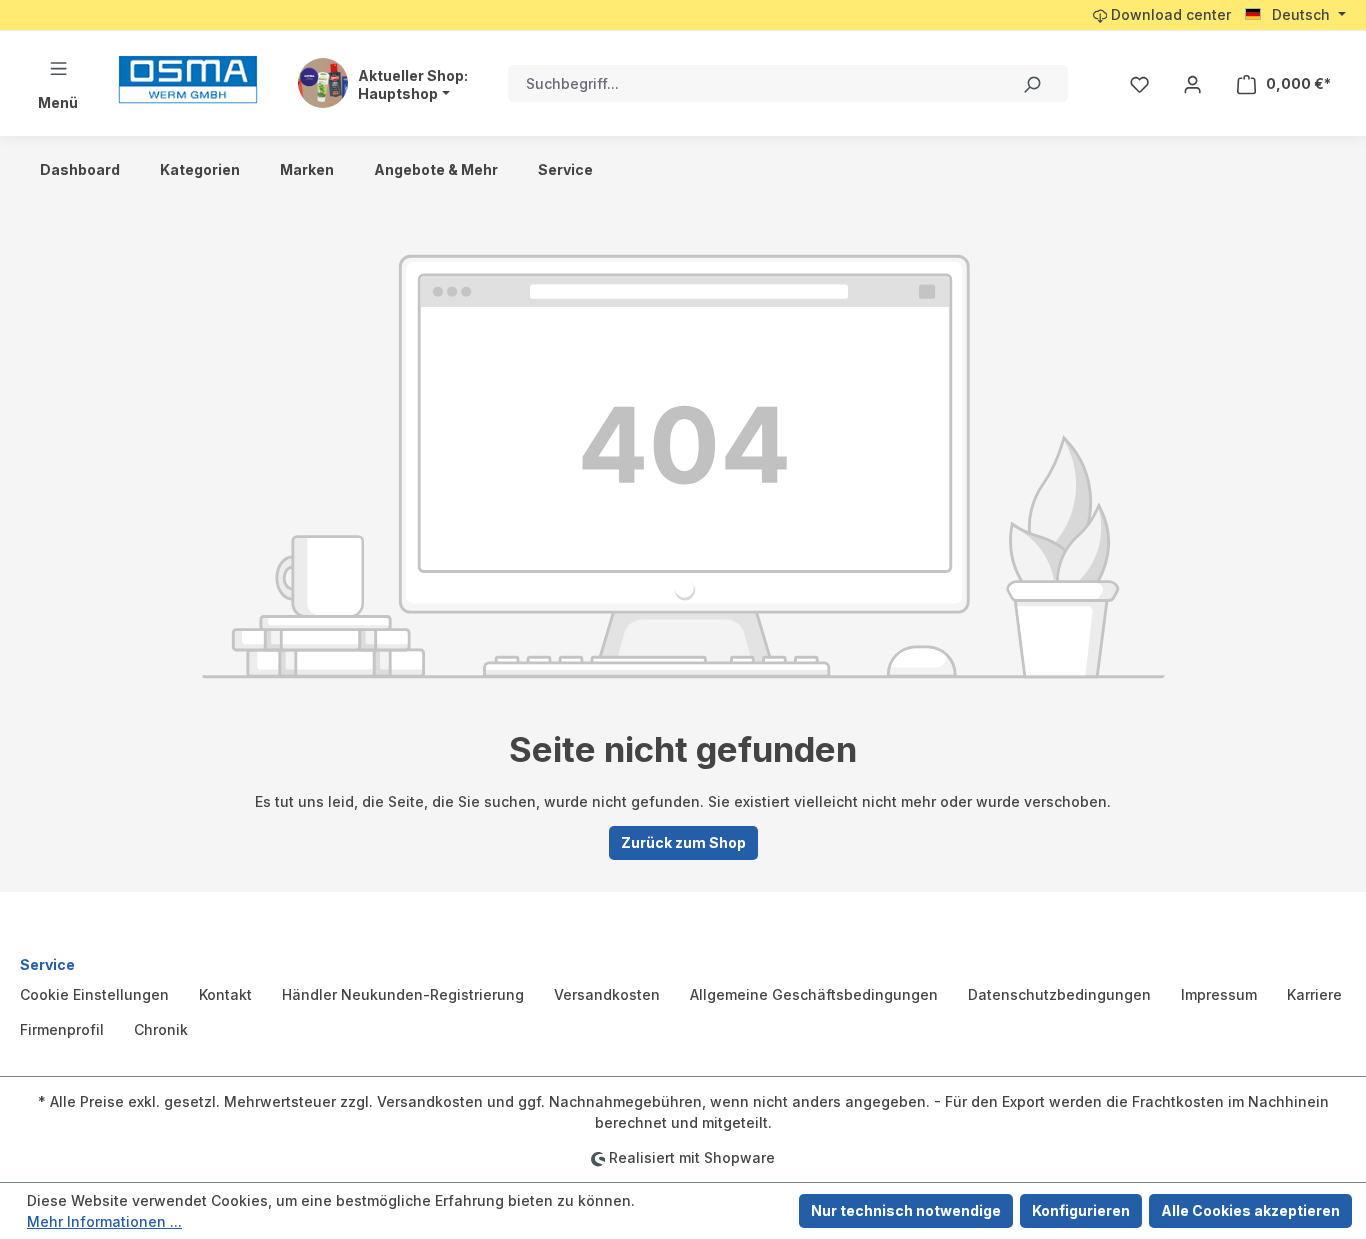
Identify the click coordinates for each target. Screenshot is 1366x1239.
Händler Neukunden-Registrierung (403, 994)
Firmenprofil (62, 1029)
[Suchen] (1031, 83)
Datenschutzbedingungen (1059, 994)
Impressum (1219, 994)
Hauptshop (398, 94)
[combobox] (751, 83)
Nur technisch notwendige (906, 1210)
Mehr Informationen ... (104, 1221)
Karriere (1314, 994)
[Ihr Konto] (1192, 84)
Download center (1169, 14)
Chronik (161, 1029)
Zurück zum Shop (683, 842)
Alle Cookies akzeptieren (1250, 1210)
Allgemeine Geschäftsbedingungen (814, 994)
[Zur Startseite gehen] (188, 79)
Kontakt (225, 994)
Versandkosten (607, 994)
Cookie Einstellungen (94, 994)
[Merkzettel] (1139, 84)
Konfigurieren (1081, 1210)
